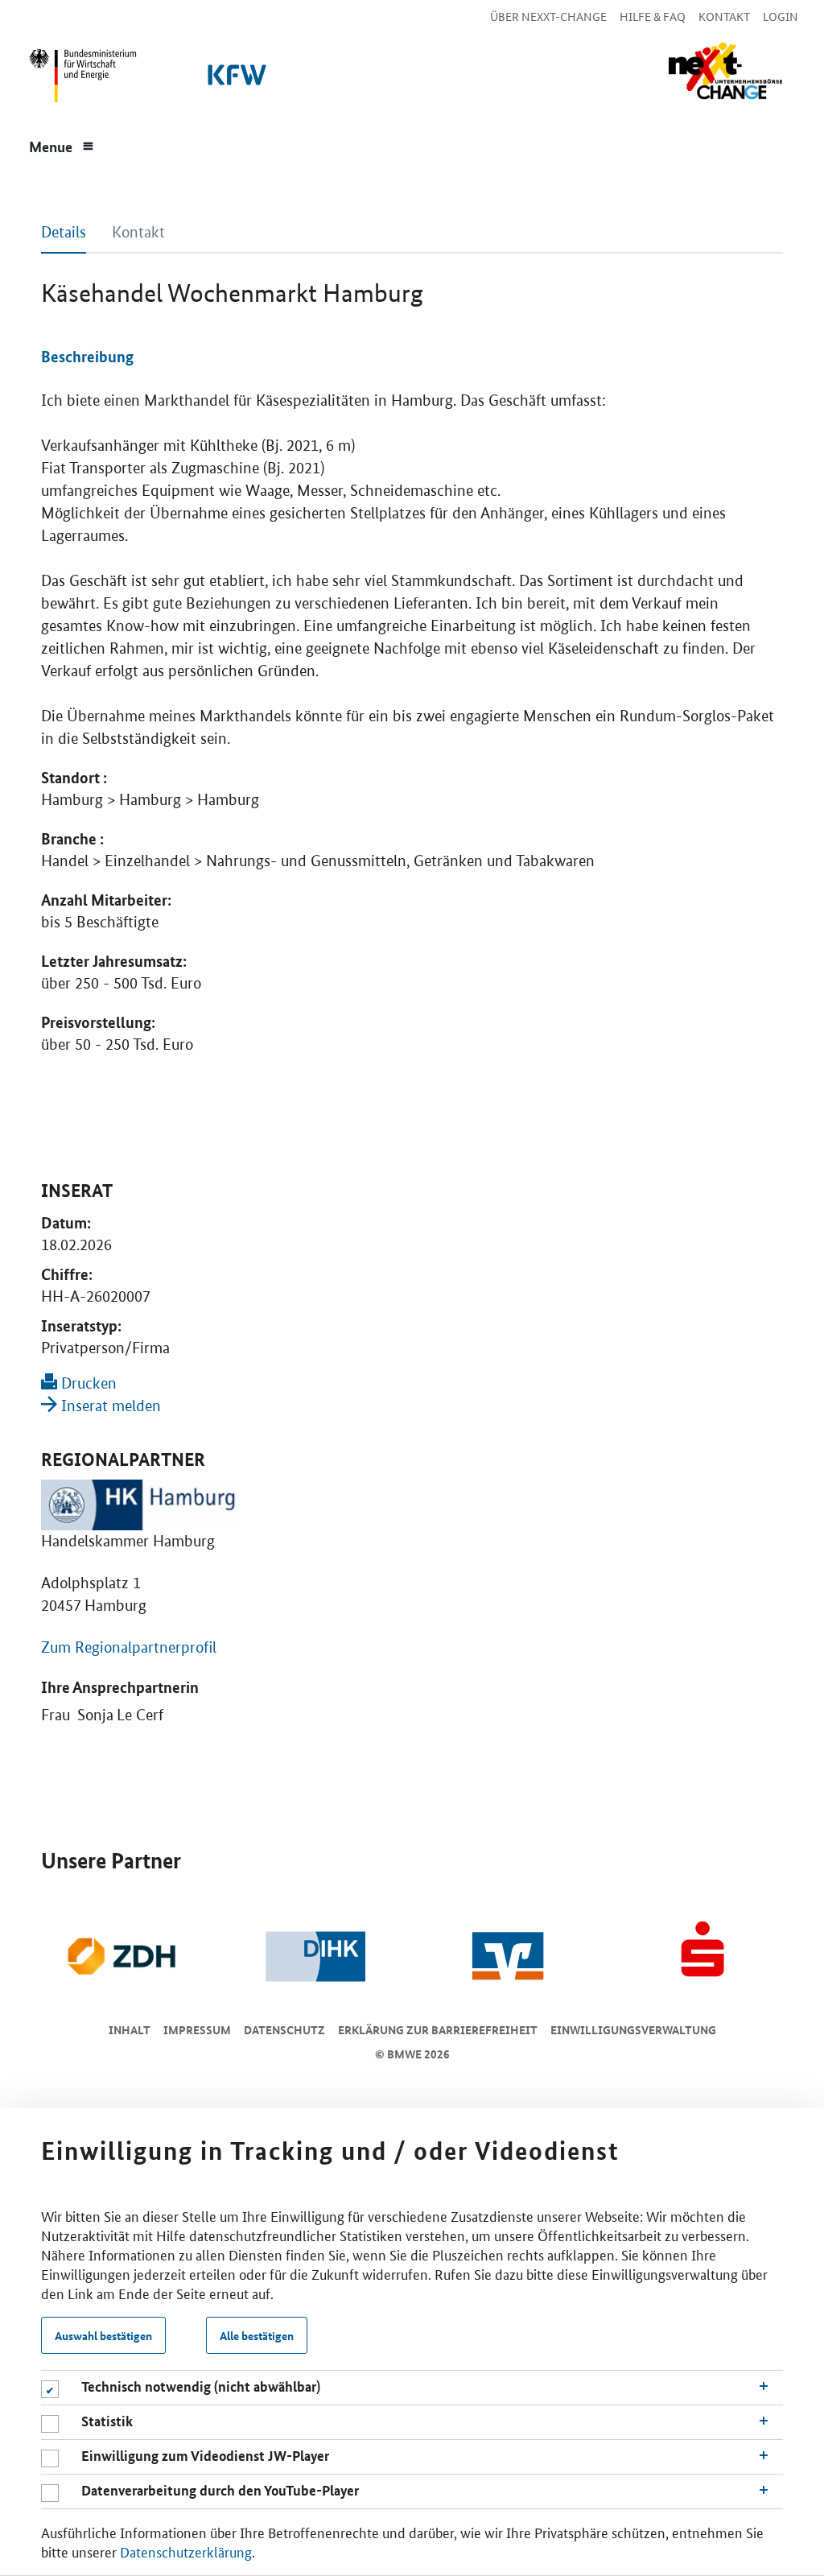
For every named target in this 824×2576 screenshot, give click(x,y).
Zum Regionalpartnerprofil (129, 1647)
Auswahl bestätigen (103, 2335)
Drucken (87, 1383)
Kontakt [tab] (138, 232)
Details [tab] (64, 232)
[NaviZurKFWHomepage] (234, 80)
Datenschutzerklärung (186, 2551)
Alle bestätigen (257, 2335)
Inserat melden (109, 1406)
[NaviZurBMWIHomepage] (80, 80)
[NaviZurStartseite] (725, 71)
